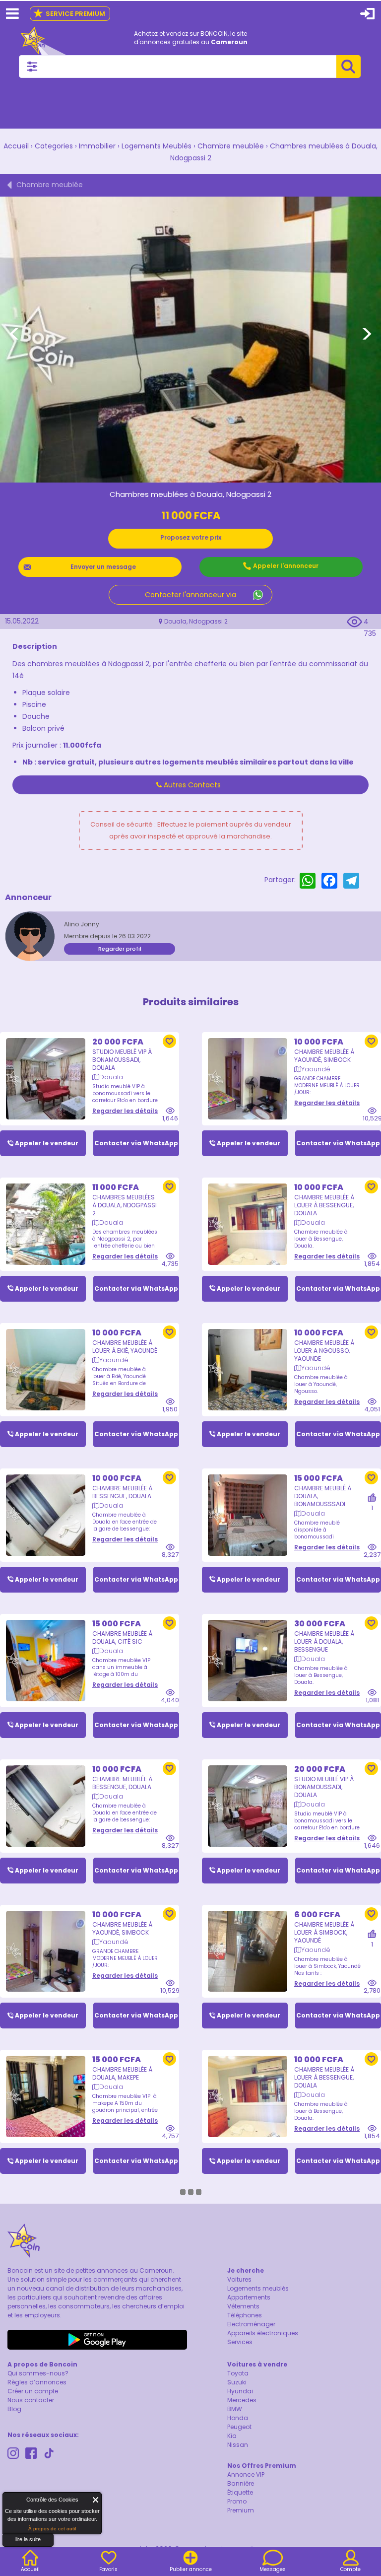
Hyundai (240, 2391)
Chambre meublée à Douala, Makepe (122, 2073)
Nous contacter (31, 2400)
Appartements (249, 2297)
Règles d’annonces (37, 2382)
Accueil (16, 146)
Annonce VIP (246, 2474)
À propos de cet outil (52, 2529)
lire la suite (28, 2539)
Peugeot (239, 2427)
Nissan (238, 2445)
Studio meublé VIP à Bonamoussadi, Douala (122, 1060)
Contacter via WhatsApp (136, 1143)
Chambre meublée (231, 146)
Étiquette (240, 2492)
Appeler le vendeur (47, 1143)
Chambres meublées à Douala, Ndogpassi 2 (125, 1205)
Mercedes (242, 2400)
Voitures (239, 2279)
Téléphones (245, 2315)
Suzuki (237, 2382)
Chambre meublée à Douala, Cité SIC (122, 1637)
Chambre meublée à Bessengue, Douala (122, 1492)
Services (240, 2342)
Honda (238, 2418)
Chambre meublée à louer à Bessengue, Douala (324, 1205)
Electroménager (251, 2324)
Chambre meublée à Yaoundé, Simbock (324, 1056)
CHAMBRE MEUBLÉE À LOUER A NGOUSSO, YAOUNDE (324, 1351)
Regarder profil (120, 949)
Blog (14, 2409)
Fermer (96, 2500)
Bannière (241, 2483)
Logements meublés (258, 2288)
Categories (54, 146)
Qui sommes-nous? (38, 2373)
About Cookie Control (13, 2502)
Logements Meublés (157, 146)
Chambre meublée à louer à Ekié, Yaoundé (125, 1347)
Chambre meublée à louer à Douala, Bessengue (324, 1641)
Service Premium (69, 14)
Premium (241, 2510)
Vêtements (243, 2306)
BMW (235, 2409)
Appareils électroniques (263, 2333)
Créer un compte (33, 2391)
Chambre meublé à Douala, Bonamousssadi (323, 1496)
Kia (232, 2436)
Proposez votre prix (191, 537)
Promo (237, 2501)
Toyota (238, 2373)
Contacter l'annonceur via (190, 595)
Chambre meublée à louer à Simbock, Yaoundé (324, 1932)
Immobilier (97, 146)
